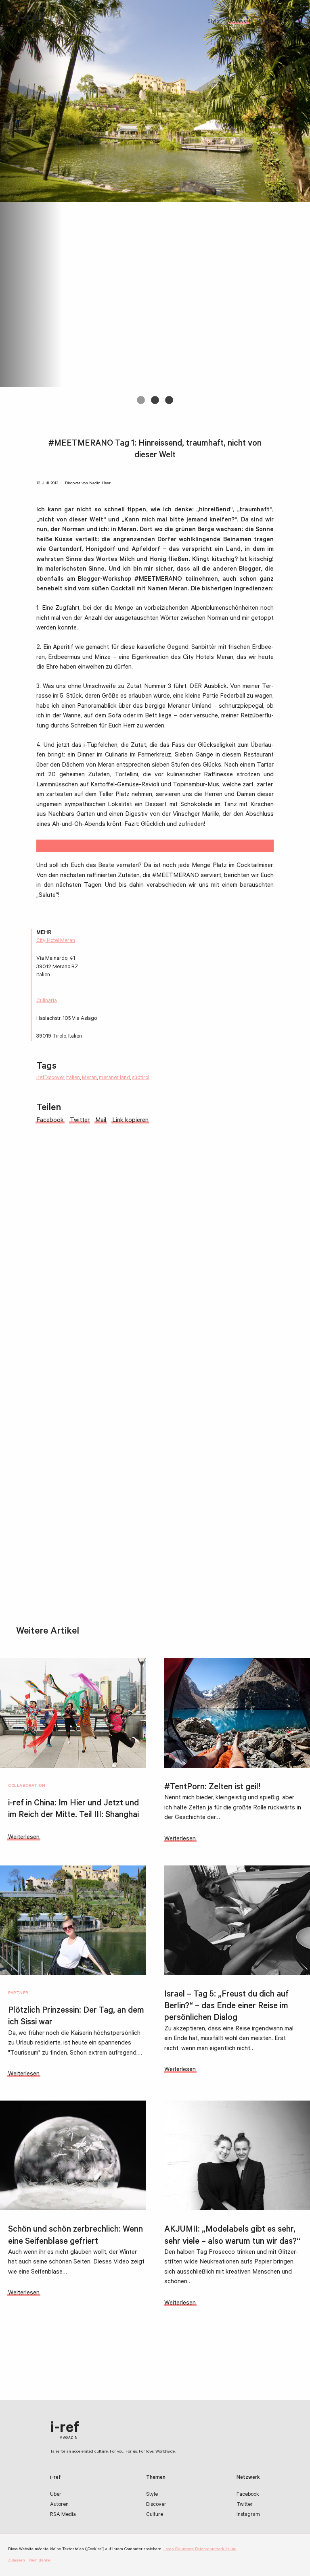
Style (213, 22)
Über (56, 2495)
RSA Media (63, 2515)
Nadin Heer (100, 484)
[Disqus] (155, 1270)
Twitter (245, 2505)
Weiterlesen (24, 1838)
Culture (267, 22)
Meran (89, 1078)
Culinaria (47, 1001)
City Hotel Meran (56, 941)
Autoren (59, 2505)
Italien (73, 1078)
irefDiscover (50, 1078)
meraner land (114, 1078)
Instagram (248, 2515)
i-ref (31, 21)
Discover (239, 22)
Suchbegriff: (293, 21)
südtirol (141, 1078)
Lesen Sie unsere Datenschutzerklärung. (200, 2549)
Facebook (248, 2495)
